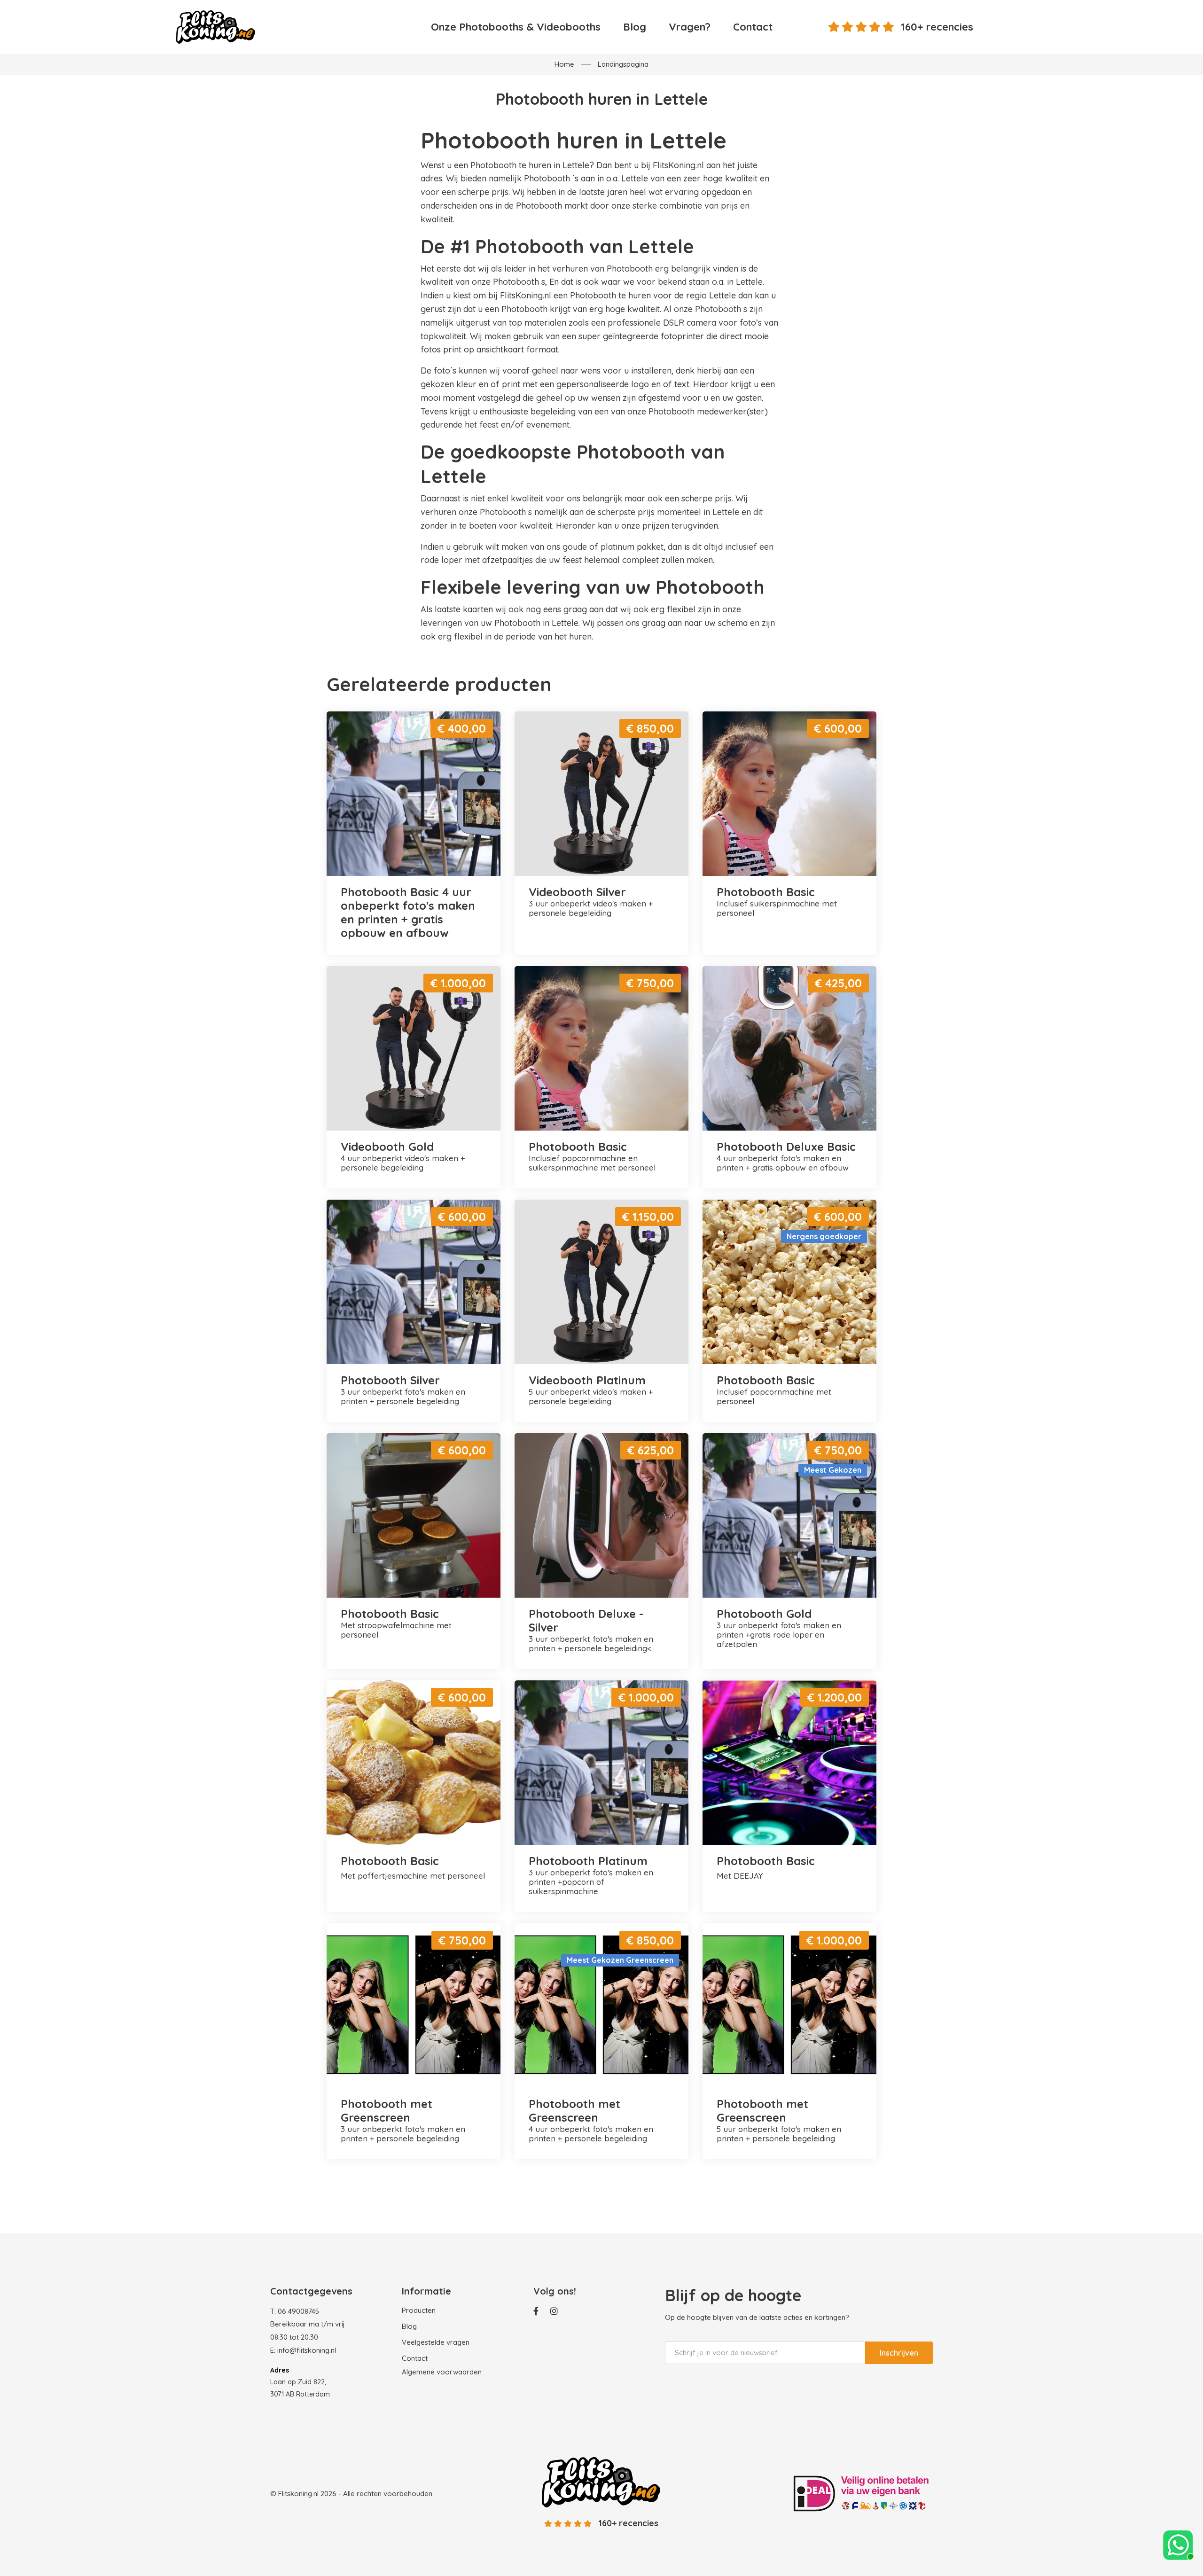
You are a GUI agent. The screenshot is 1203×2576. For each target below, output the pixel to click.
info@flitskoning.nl (307, 2350)
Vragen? (690, 27)
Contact (753, 27)
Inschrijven (899, 2353)
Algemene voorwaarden (442, 2372)
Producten (419, 2310)
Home (564, 64)
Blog (635, 27)
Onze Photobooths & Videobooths (516, 27)
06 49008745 (298, 2311)
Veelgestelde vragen (436, 2342)
